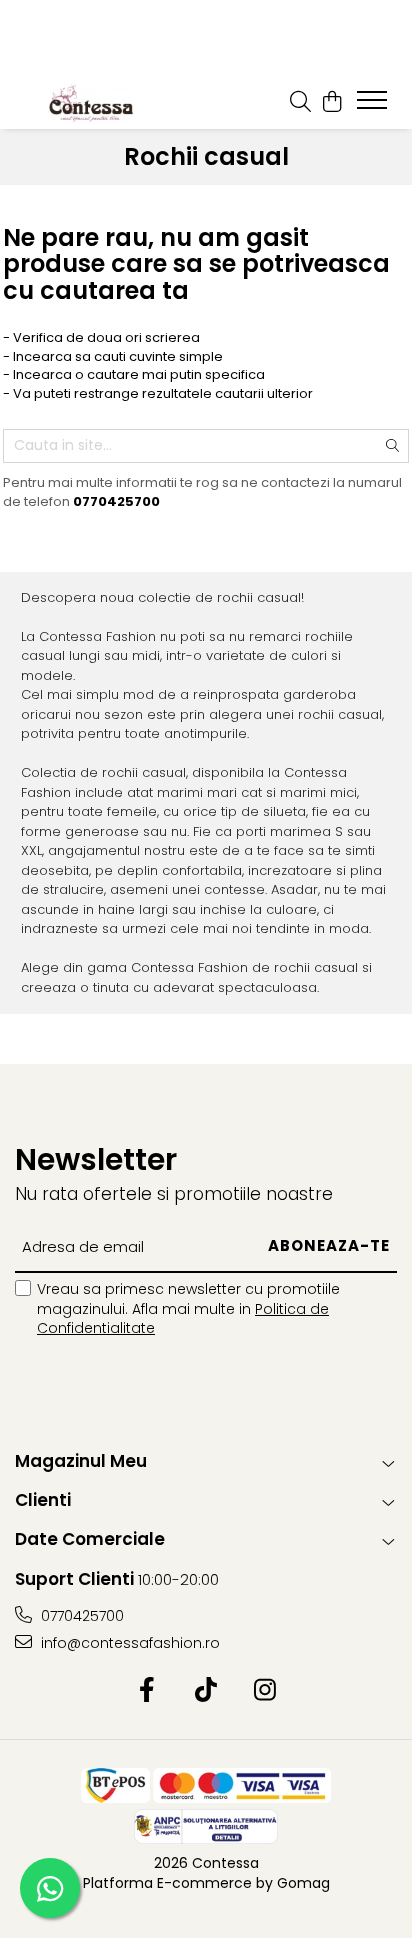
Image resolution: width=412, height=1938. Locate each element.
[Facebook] (147, 1691)
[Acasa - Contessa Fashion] (90, 102)
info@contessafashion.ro (128, 1643)
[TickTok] (206, 1691)
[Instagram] (265, 1691)
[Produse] (374, 106)
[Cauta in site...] (300, 102)
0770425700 (80, 1616)
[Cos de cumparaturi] (331, 102)
